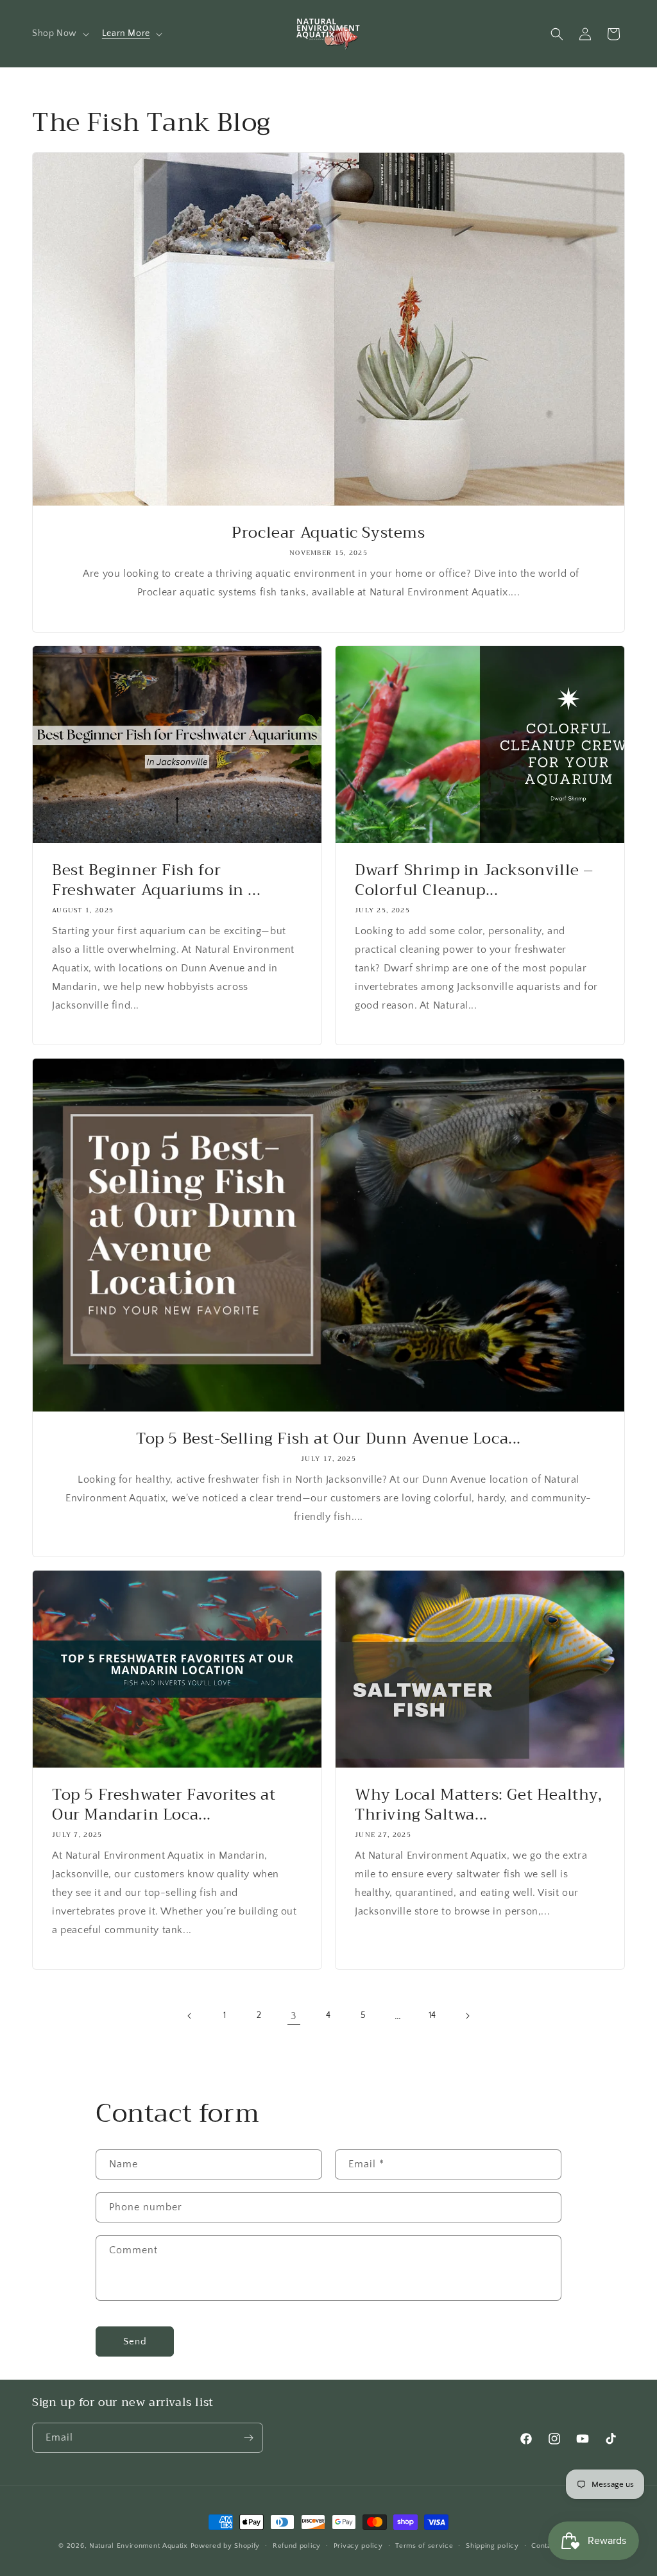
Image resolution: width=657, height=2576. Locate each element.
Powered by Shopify (226, 2546)
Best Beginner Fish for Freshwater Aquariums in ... (156, 880)
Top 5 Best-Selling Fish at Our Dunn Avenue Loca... (328, 1439)
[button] (59, 33)
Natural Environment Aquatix (139, 2546)
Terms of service (424, 2546)
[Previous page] (190, 2016)
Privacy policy (358, 2546)
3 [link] (294, 2016)
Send (135, 2341)
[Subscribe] (248, 2438)
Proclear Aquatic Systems (328, 533)
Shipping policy (492, 2546)
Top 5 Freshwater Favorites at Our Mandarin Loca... (164, 1805)
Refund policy (297, 2546)
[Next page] (467, 2016)
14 (432, 2015)
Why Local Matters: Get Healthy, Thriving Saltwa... (479, 1805)
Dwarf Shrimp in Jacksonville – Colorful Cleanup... (474, 880)
